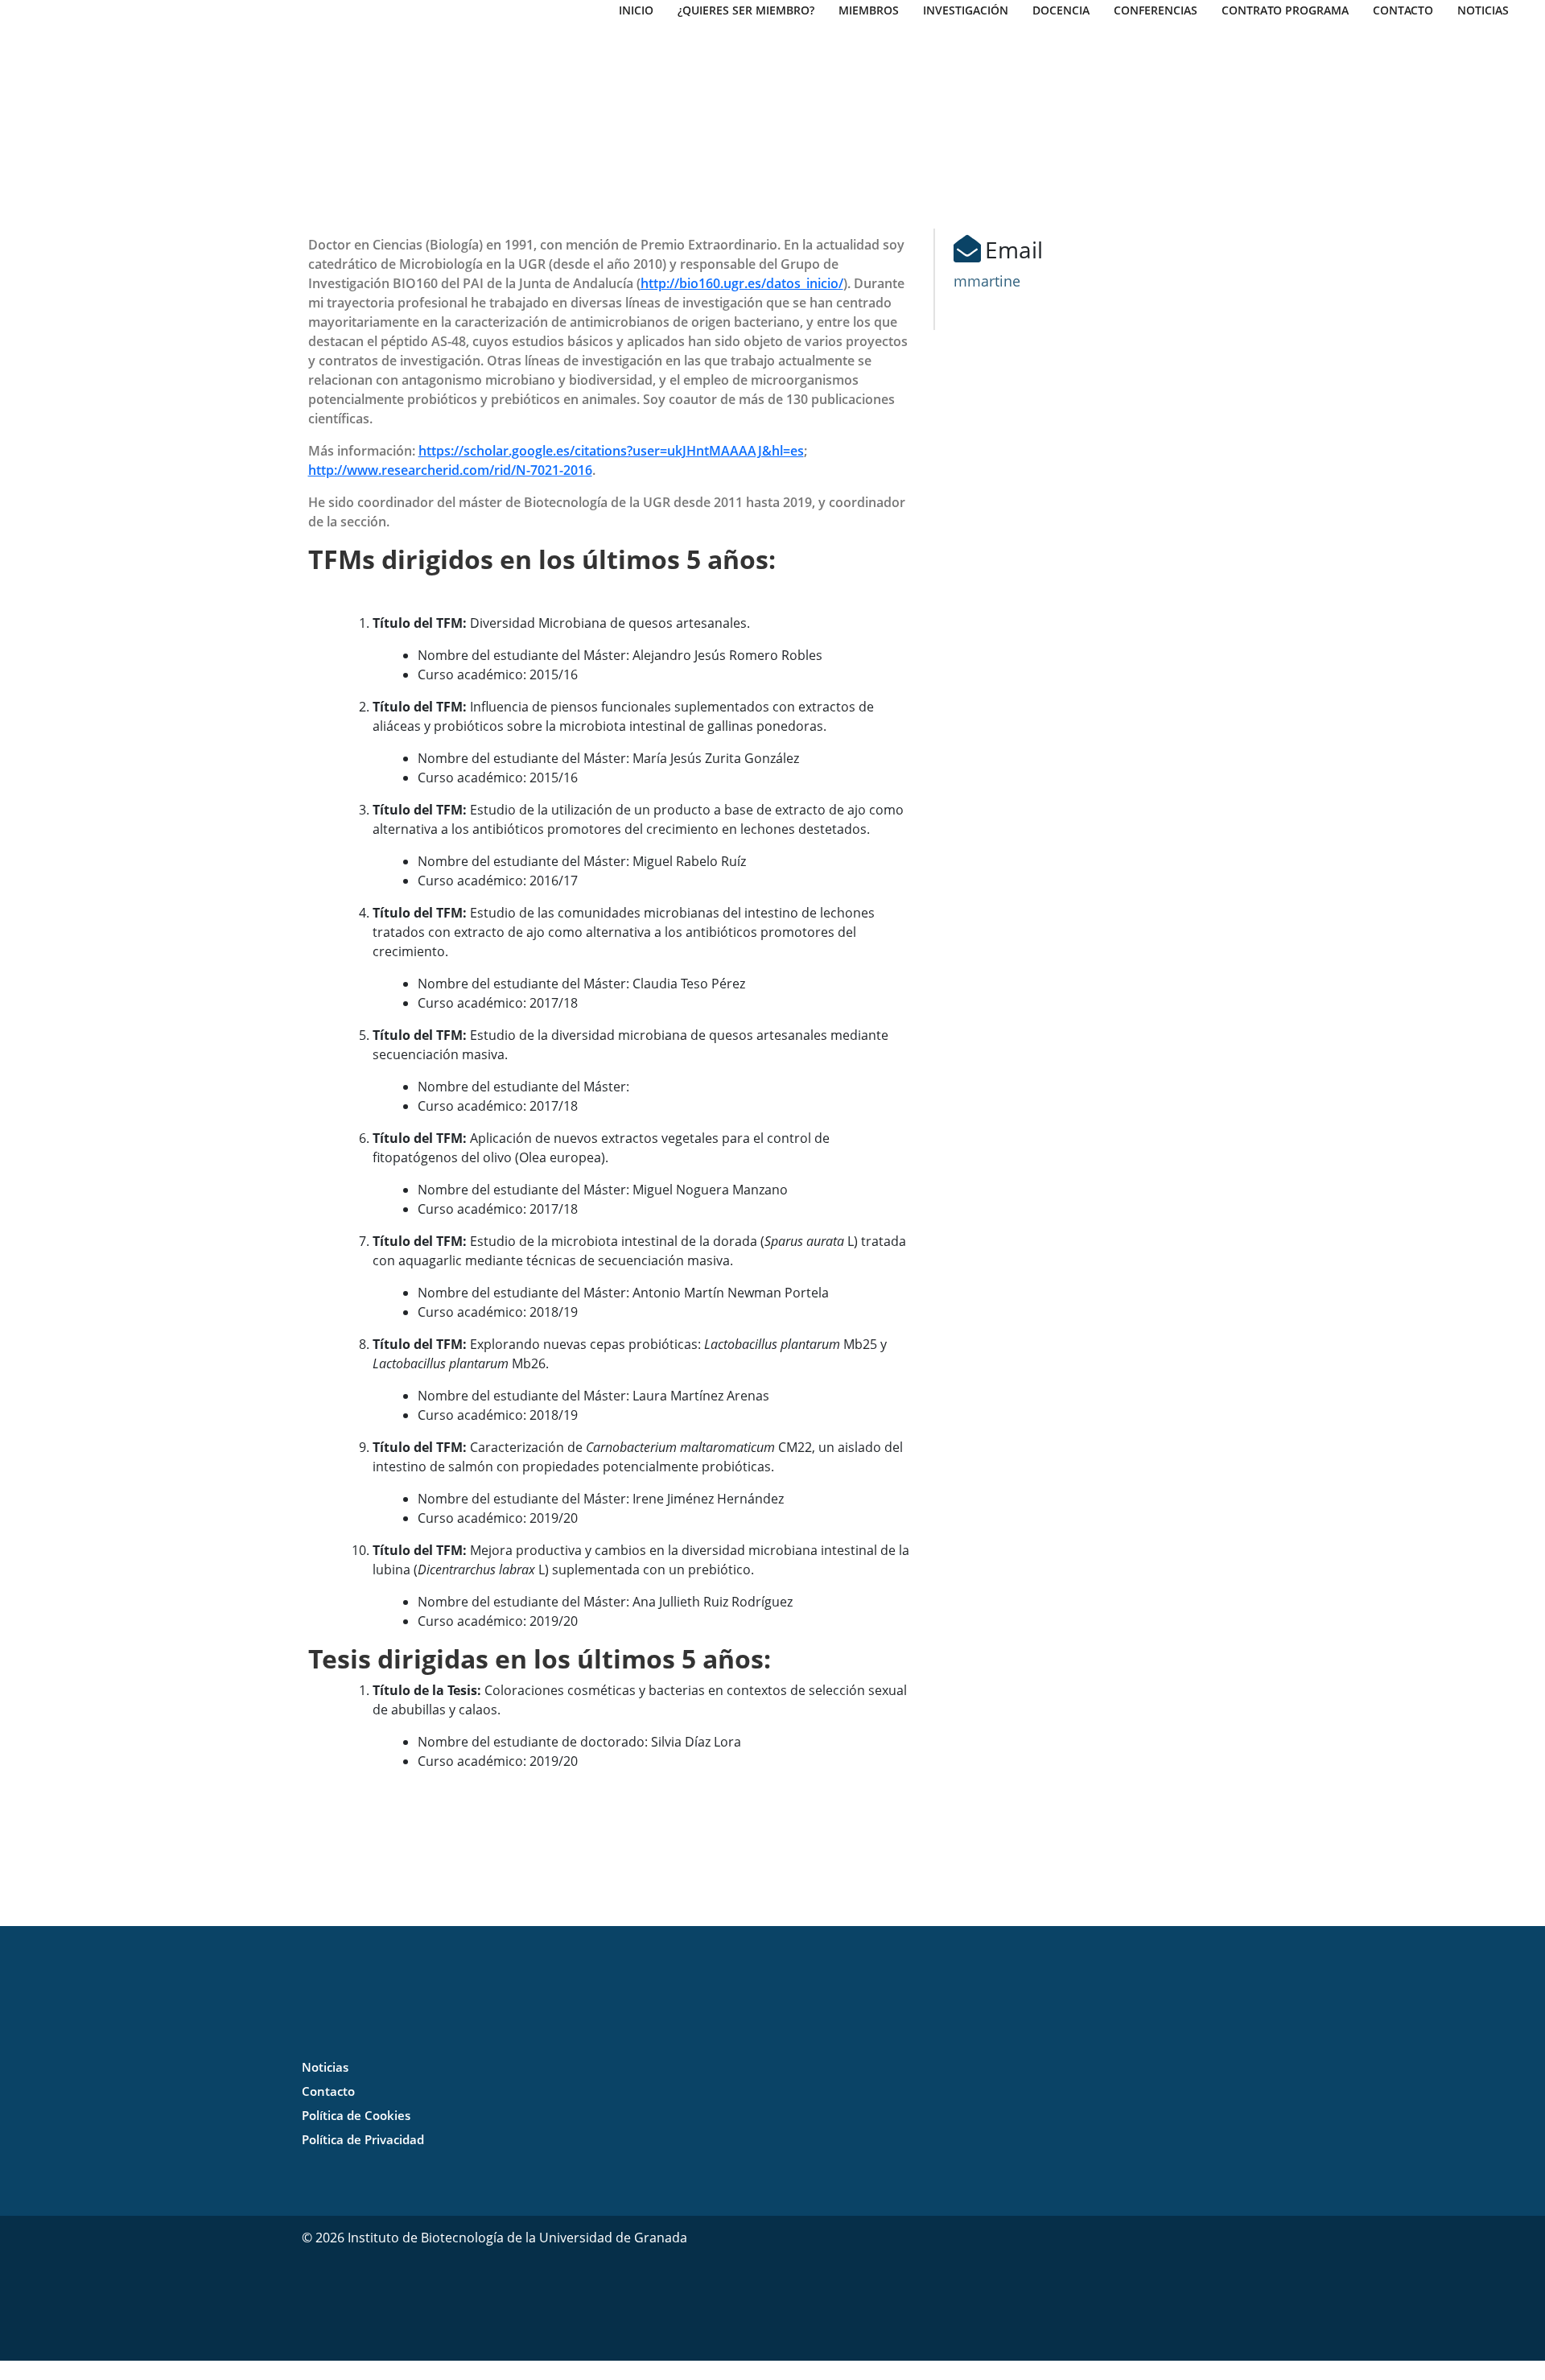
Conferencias (1156, 10)
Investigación (966, 10)
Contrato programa (1285, 10)
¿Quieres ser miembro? (746, 10)
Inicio (636, 10)
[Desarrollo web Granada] (966, 2287)
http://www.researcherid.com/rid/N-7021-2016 (450, 470)
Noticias (1483, 10)
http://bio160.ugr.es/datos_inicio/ (742, 283)
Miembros (869, 10)
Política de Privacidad (363, 2139)
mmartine (987, 281)
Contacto (1403, 10)
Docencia (1061, 10)
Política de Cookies (356, 2115)
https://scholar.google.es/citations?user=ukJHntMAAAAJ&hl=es (611, 451)
